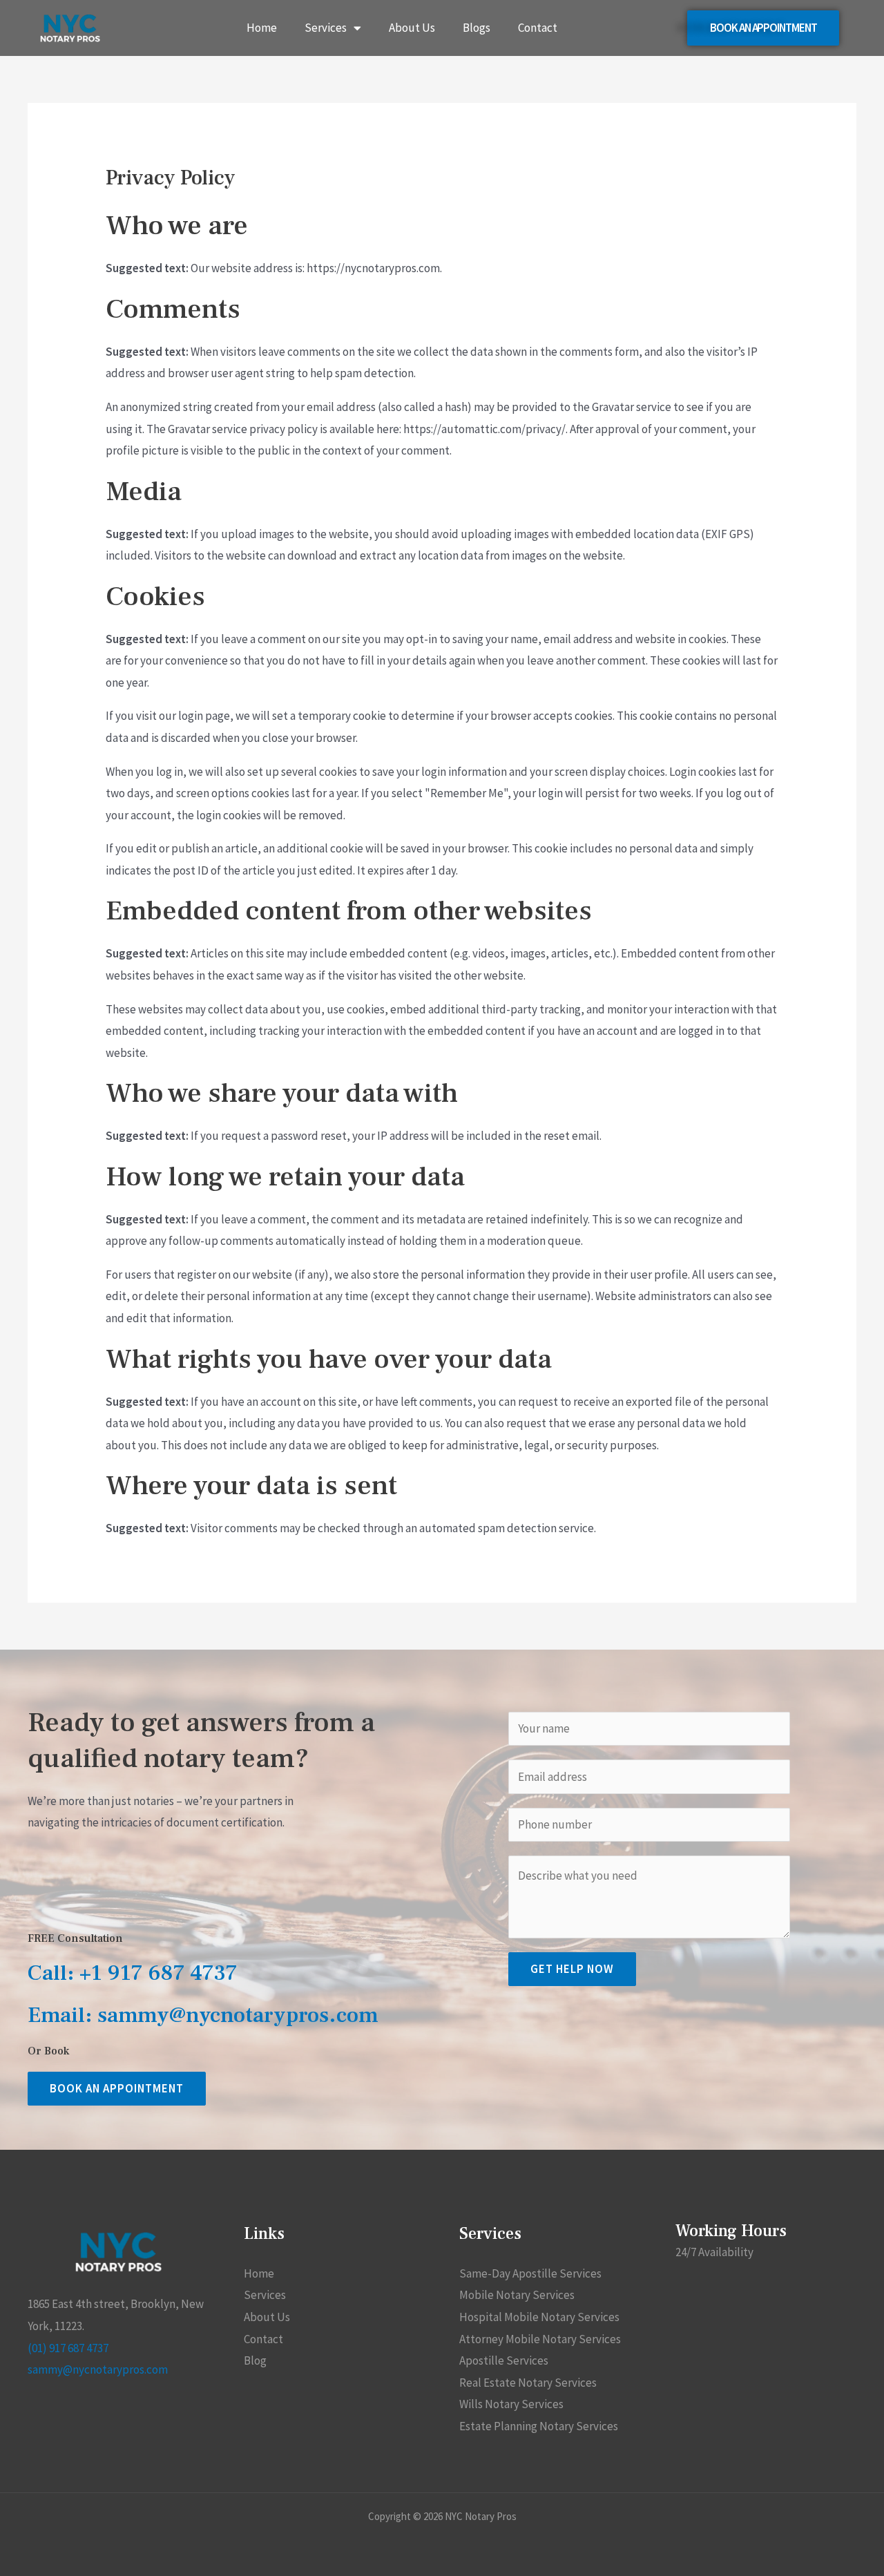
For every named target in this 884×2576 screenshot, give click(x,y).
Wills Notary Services (511, 2404)
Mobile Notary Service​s (517, 2295)
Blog (255, 2360)
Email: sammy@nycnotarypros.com (203, 2015)
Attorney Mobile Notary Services (540, 2339)
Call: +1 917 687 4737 (133, 1973)
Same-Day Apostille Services (530, 2273)
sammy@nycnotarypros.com (98, 2369)
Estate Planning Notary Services (539, 2426)
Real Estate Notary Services (528, 2383)
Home (262, 28)
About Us (412, 28)
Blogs (477, 28)
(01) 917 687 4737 (68, 2348)
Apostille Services (504, 2360)
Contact (538, 28)
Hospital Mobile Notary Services (539, 2317)
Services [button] (326, 28)
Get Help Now (572, 1969)
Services (265, 2295)
